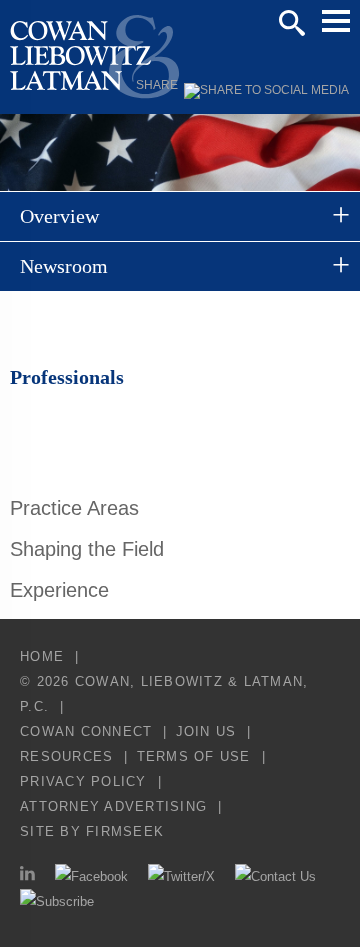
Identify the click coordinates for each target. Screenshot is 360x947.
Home (42, 656)
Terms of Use (194, 756)
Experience (59, 590)
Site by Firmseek (92, 831)
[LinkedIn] (27, 876)
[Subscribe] (57, 901)
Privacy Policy (83, 781)
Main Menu (336, 21)
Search (292, 23)
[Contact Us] (275, 876)
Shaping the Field (87, 549)
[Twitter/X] (181, 876)
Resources (66, 756)
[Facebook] (91, 876)
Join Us (206, 731)
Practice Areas (74, 508)
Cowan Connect (86, 731)
